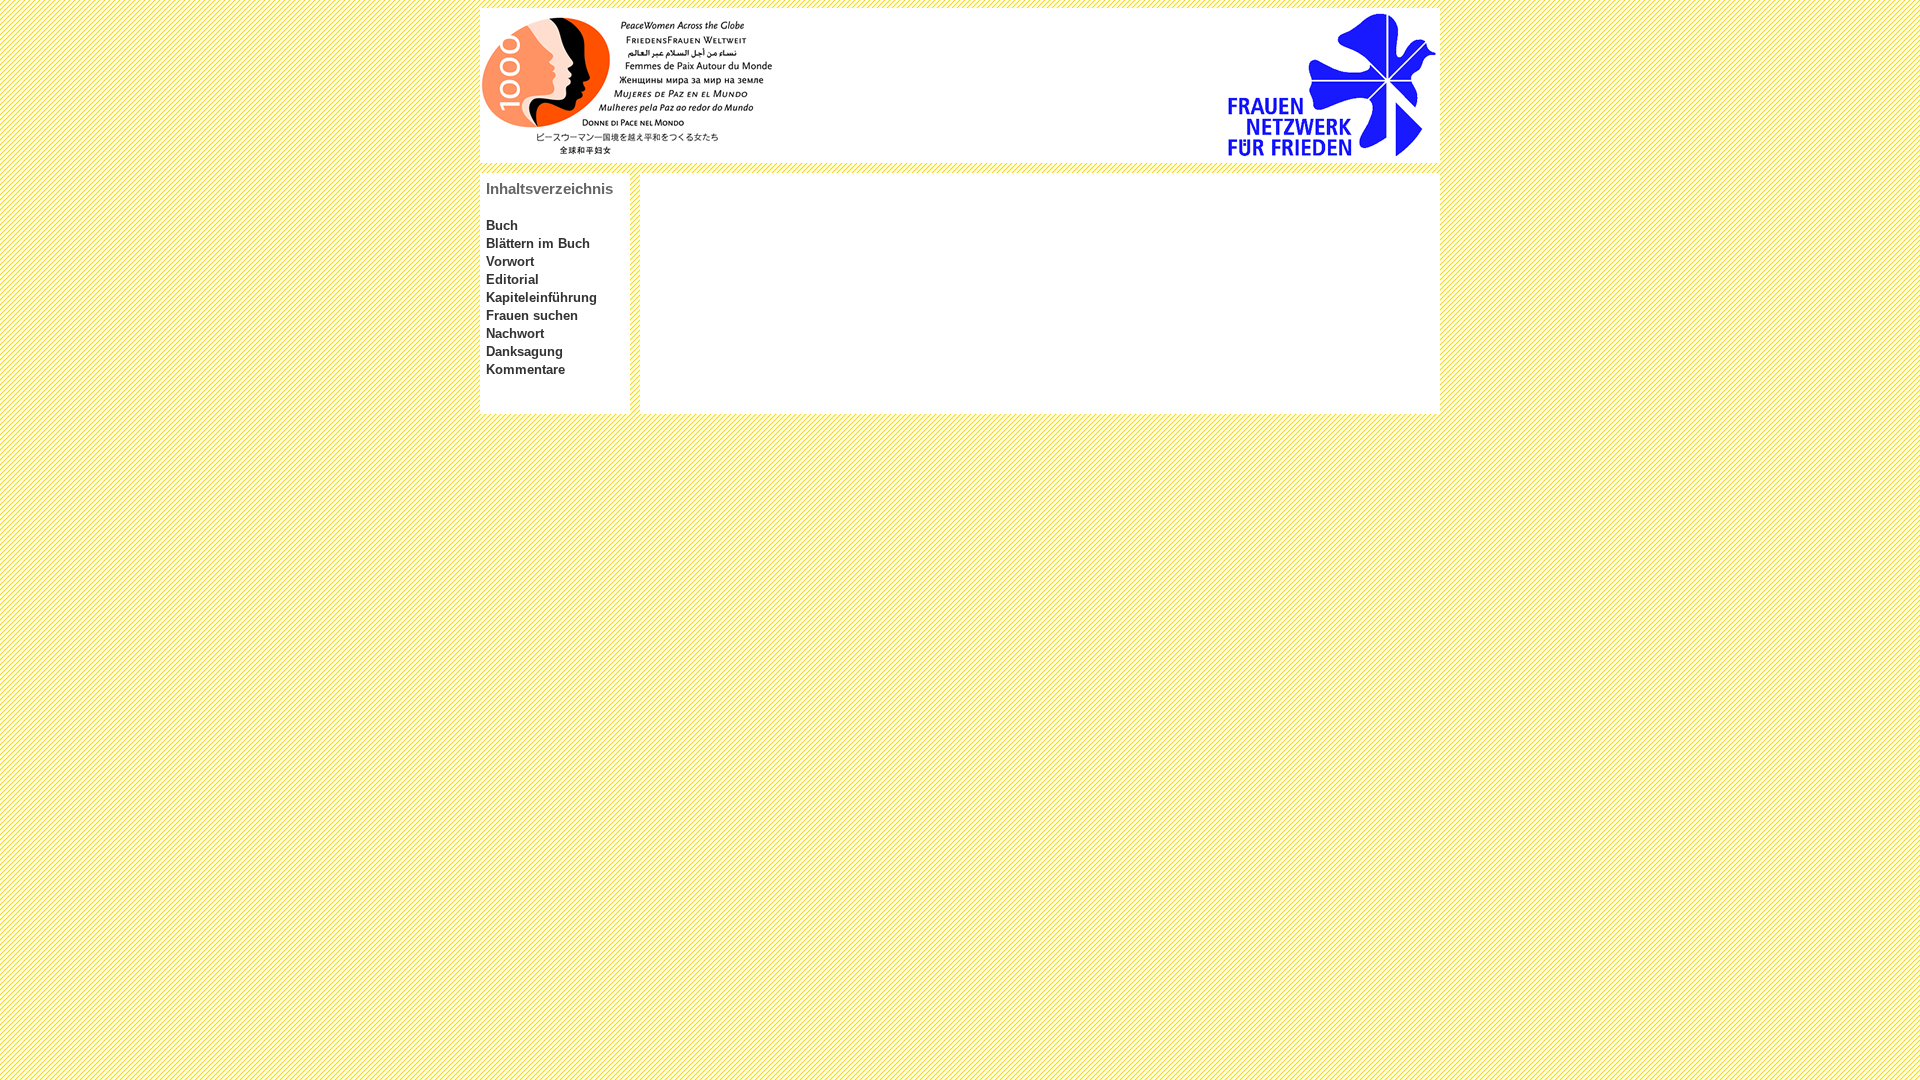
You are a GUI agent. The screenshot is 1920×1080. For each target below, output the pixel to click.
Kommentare (525, 369)
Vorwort (510, 261)
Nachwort (515, 333)
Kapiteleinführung (541, 297)
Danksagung (524, 351)
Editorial (512, 279)
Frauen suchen (532, 315)
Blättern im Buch (538, 243)
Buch (502, 225)
